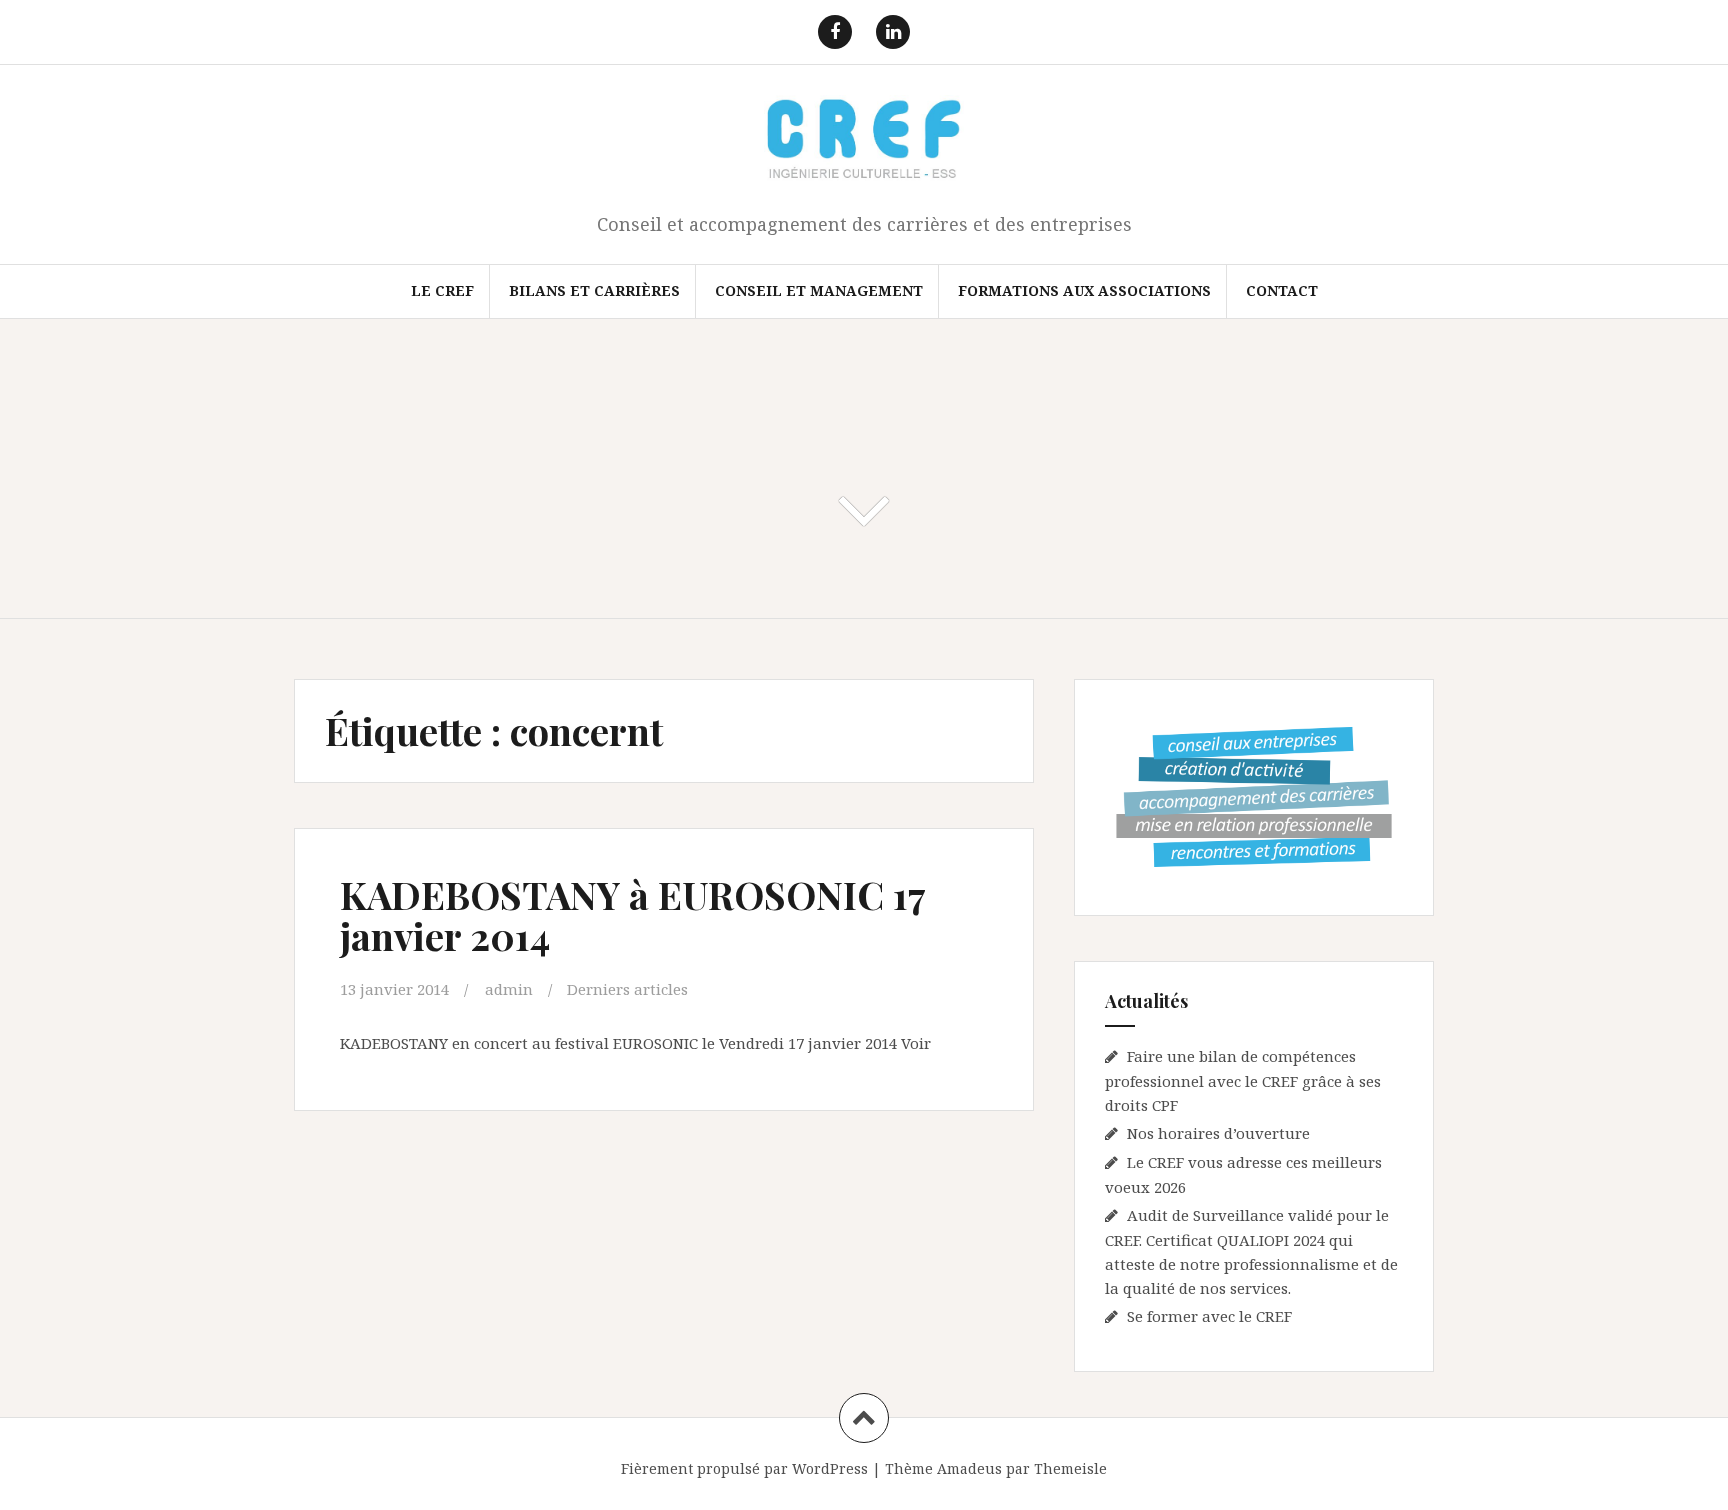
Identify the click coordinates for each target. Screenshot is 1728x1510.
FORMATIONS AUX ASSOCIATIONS (1084, 290)
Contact (1282, 290)
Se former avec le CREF (1209, 1316)
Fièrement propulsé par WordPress (744, 1468)
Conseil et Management (819, 290)
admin (509, 989)
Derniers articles (627, 989)
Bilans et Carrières (594, 290)
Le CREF (442, 290)
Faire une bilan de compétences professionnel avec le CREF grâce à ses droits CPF (1243, 1080)
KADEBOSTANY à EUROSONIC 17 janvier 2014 (632, 915)
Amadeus (969, 1468)
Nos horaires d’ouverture (1218, 1133)
